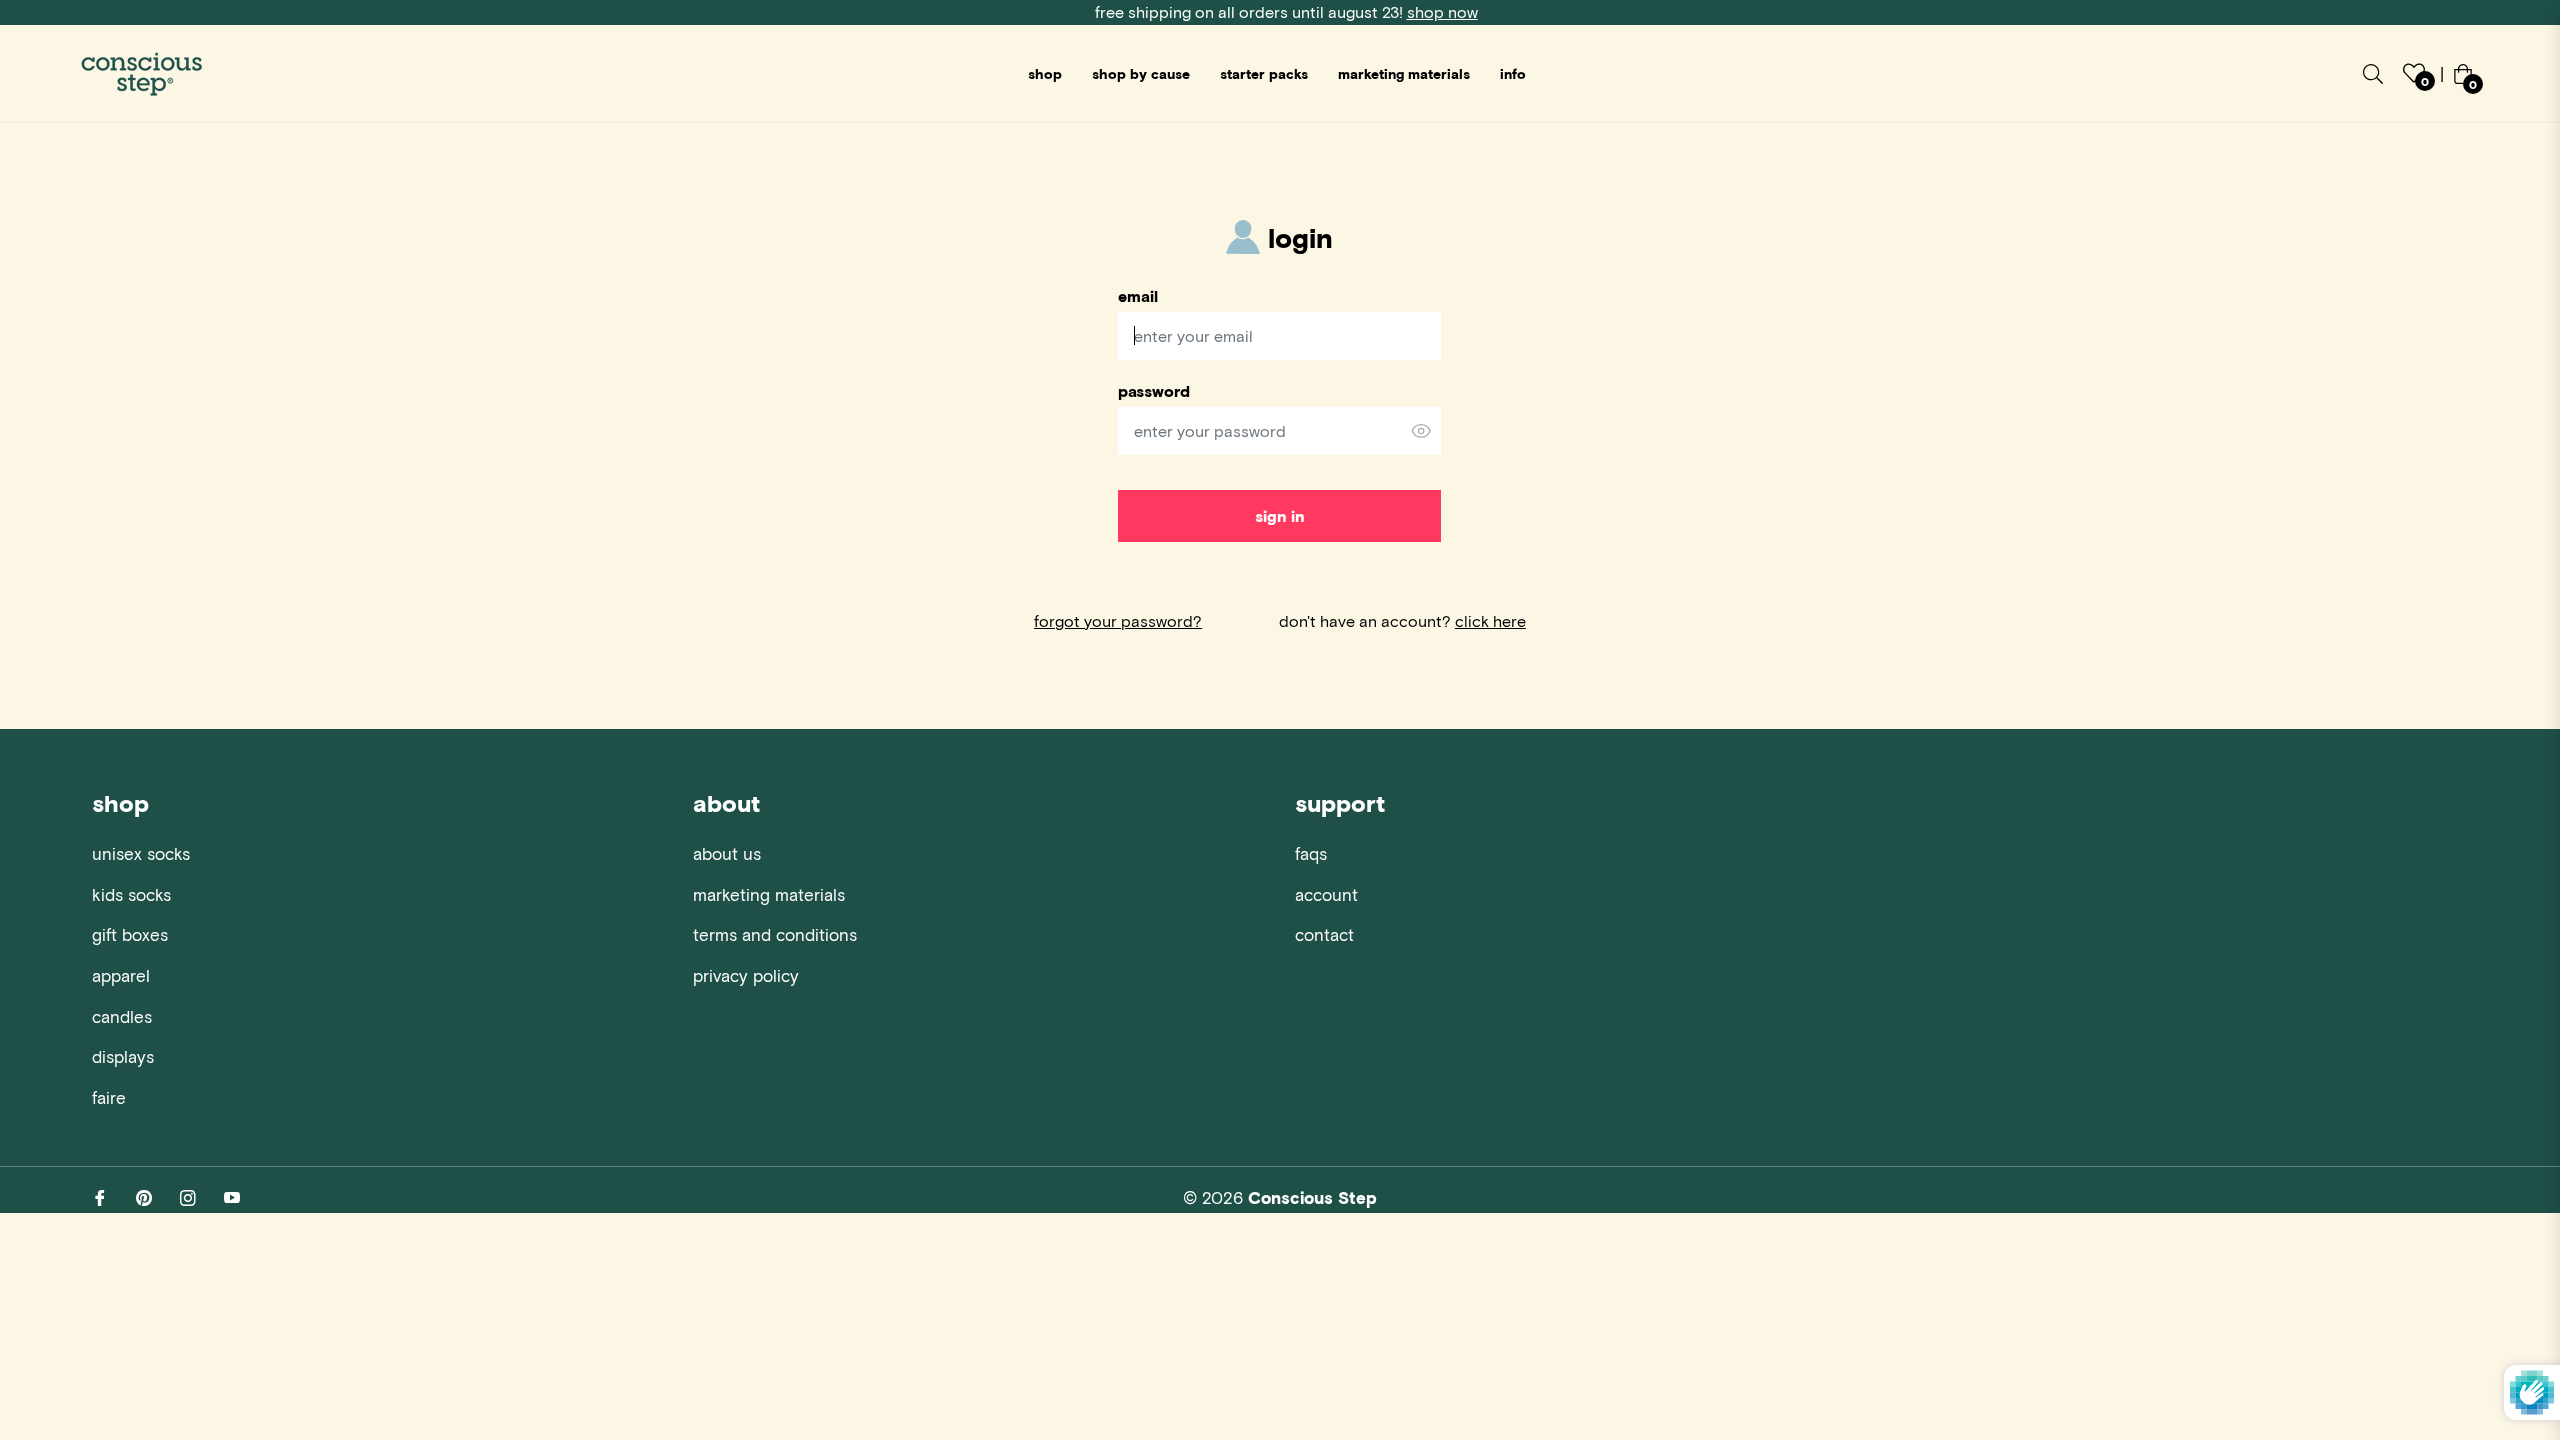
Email (1138, 296)
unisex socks (141, 853)
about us (727, 853)
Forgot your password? (1118, 620)
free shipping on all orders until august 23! (1286, 11)
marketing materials (769, 894)
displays (123, 1056)
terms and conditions (775, 934)
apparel (121, 975)
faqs (1311, 853)
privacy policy (746, 975)
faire (109, 1097)
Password (1154, 391)
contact (1324, 934)
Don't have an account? (1402, 620)
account (1326, 894)
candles (122, 1016)
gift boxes (130, 934)
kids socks (131, 894)
